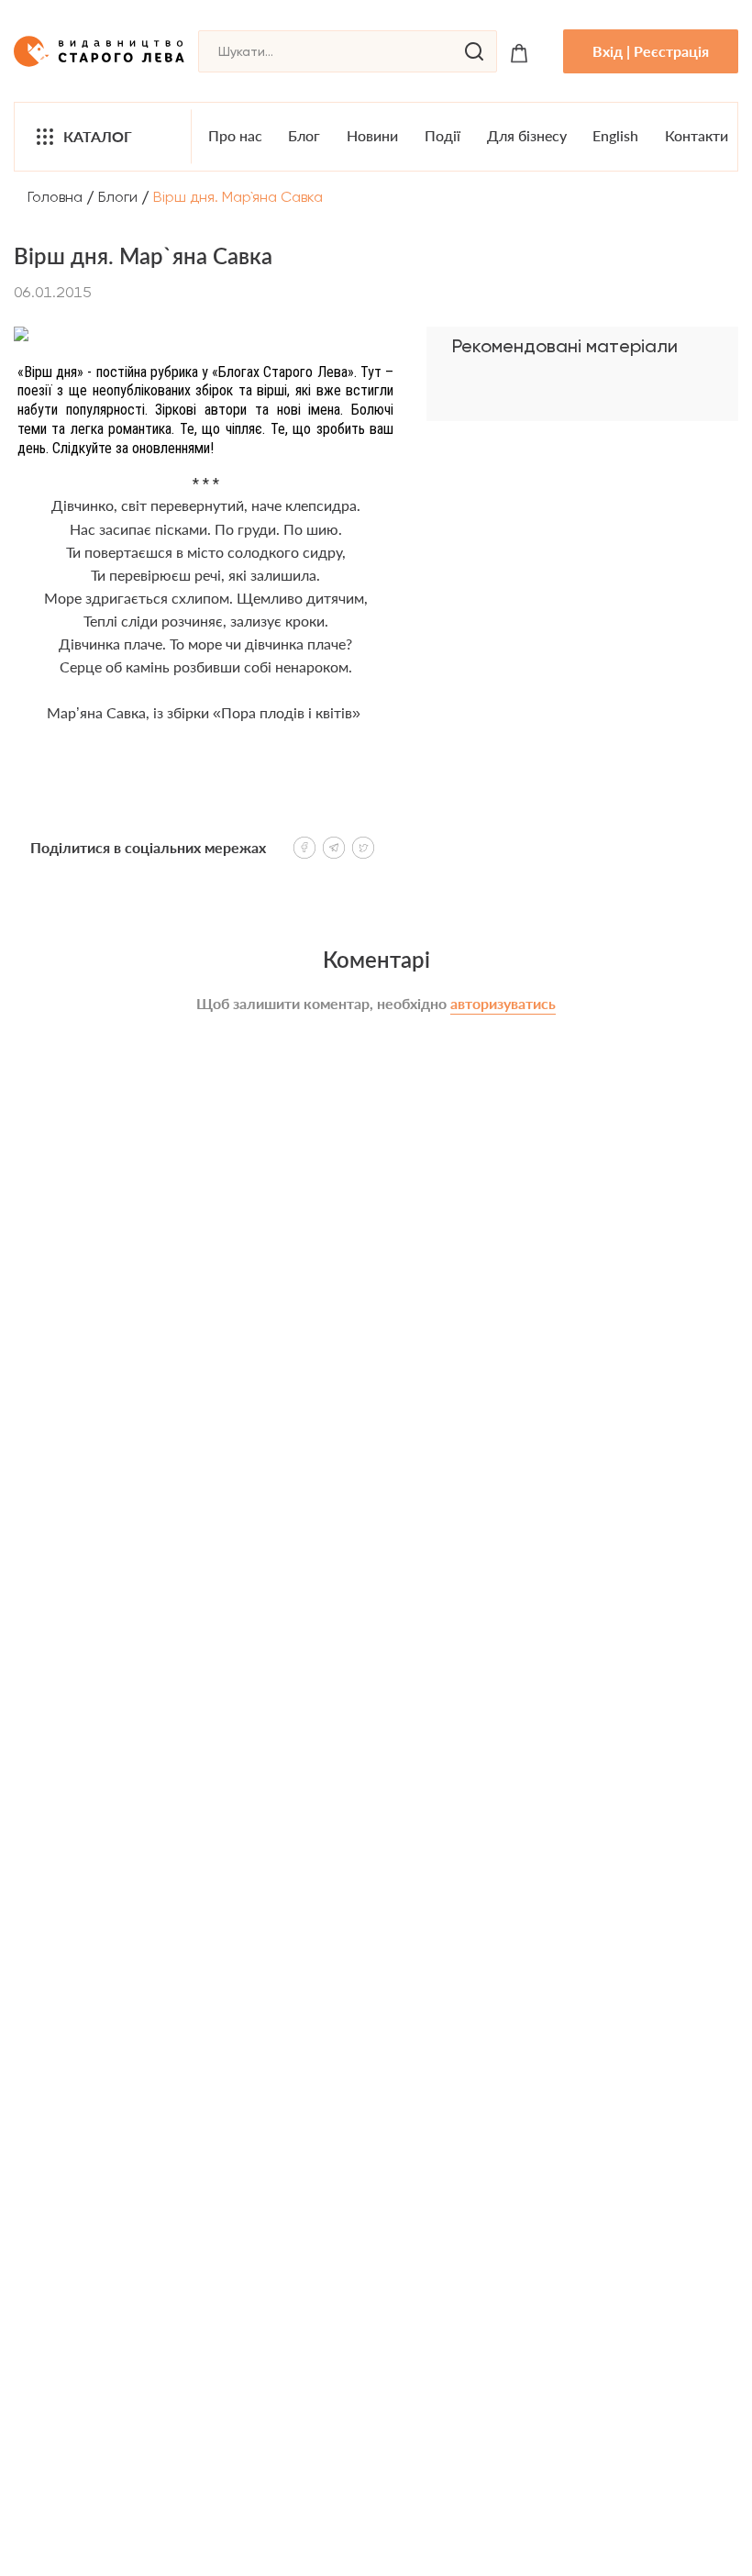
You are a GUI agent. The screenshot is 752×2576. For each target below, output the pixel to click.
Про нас (235, 135)
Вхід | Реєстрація (651, 51)
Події (442, 135)
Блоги (118, 197)
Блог (304, 135)
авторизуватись (503, 1003)
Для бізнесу (527, 135)
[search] (474, 51)
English (615, 135)
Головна (55, 197)
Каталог (98, 136)
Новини (372, 135)
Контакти (697, 135)
